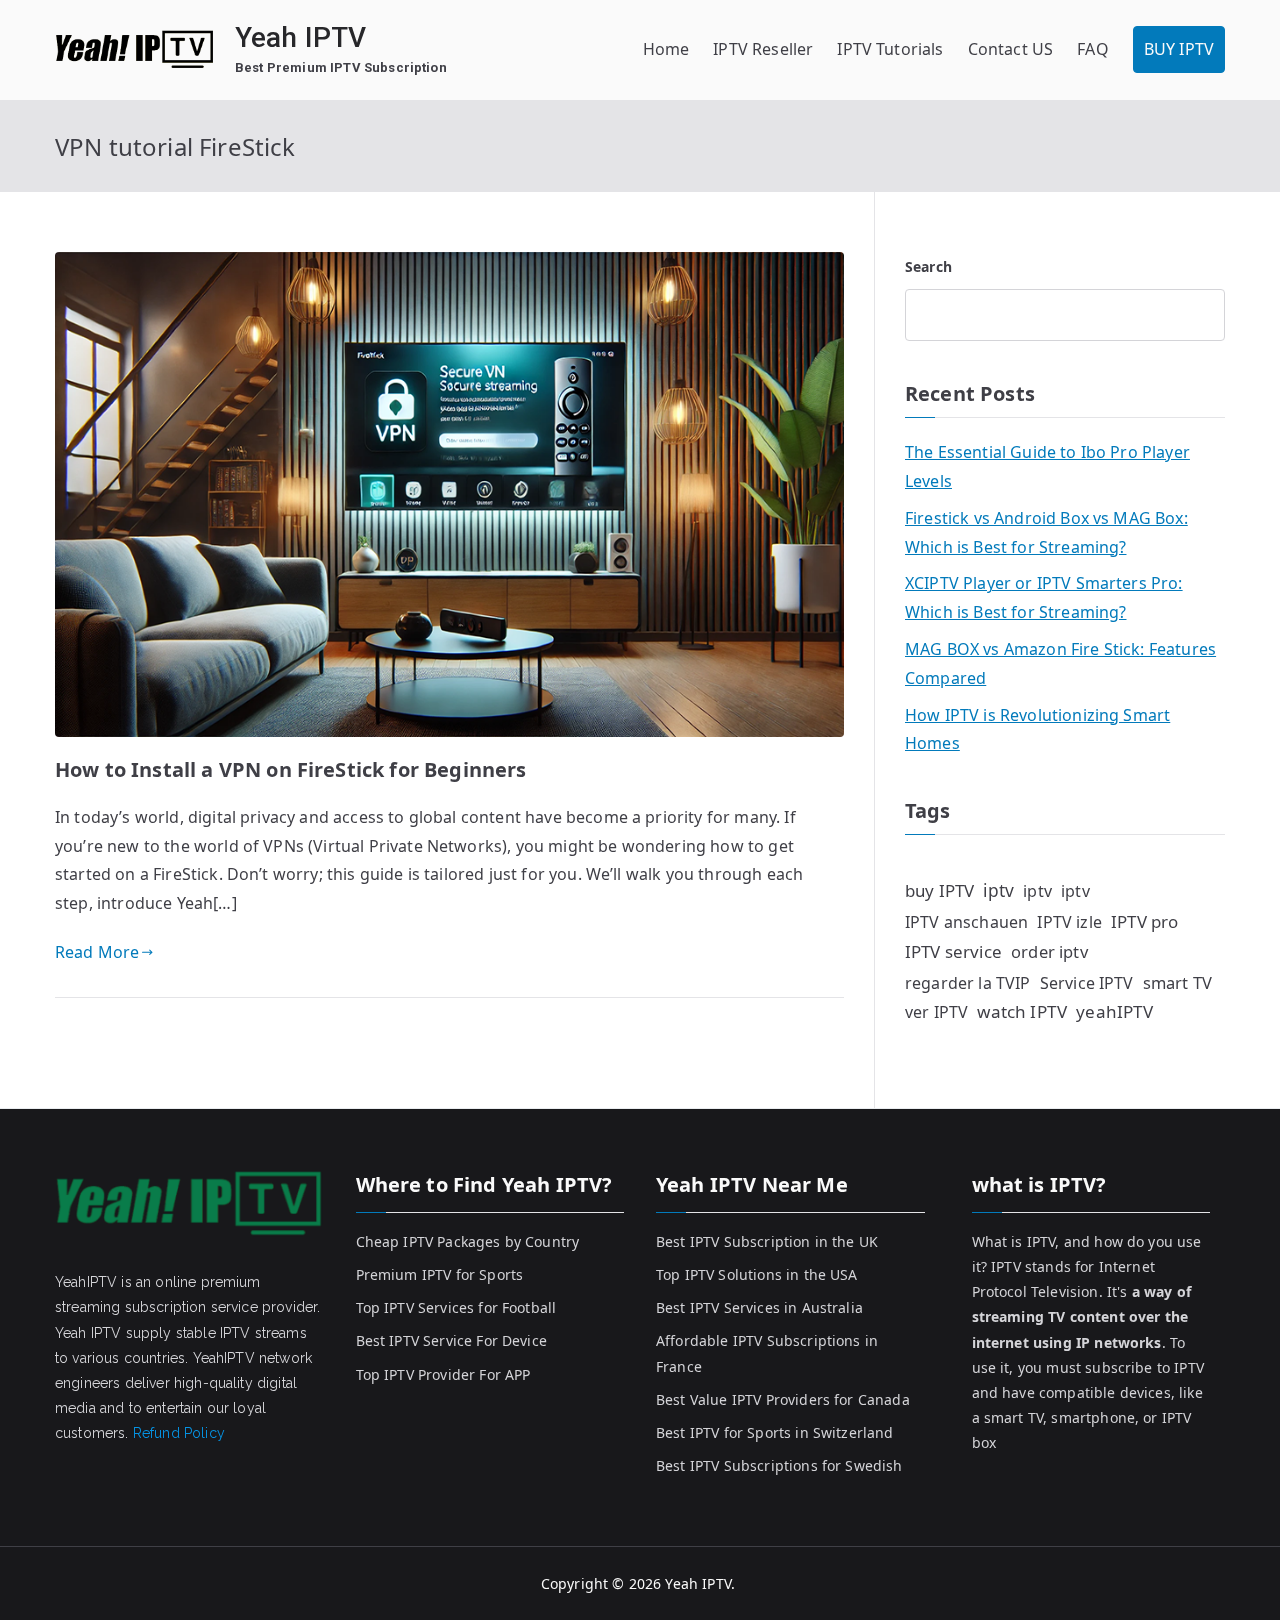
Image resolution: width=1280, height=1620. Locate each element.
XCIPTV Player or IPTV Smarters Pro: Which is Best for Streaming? (1044, 597)
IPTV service (953, 951)
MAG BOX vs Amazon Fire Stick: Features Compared (1060, 663)
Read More (97, 952)
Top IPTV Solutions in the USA (757, 1274)
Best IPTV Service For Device (451, 1340)
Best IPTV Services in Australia (759, 1307)
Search (928, 266)
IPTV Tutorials (890, 49)
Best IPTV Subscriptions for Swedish (779, 1465)
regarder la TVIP (968, 983)
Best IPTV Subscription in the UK (767, 1241)
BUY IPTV (1179, 49)
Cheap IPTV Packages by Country (468, 1241)
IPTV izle (1069, 922)
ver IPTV (936, 1012)
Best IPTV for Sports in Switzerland (775, 1432)
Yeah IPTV (300, 37)
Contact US (1011, 49)
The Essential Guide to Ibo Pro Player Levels (1047, 466)
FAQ (1092, 49)
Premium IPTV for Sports (440, 1274)
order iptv (1049, 951)
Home (666, 49)
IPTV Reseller (763, 49)
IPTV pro (1144, 921)
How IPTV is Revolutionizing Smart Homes (1037, 729)
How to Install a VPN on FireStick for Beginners (291, 769)
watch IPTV (1022, 1011)
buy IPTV (939, 890)
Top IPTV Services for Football (456, 1307)
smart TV (1177, 982)
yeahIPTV (1114, 1011)
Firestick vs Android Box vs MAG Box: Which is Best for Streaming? (1046, 532)
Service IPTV (1087, 983)
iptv (998, 890)
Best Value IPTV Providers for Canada (783, 1399)
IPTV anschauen (966, 922)
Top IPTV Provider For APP (443, 1374)
